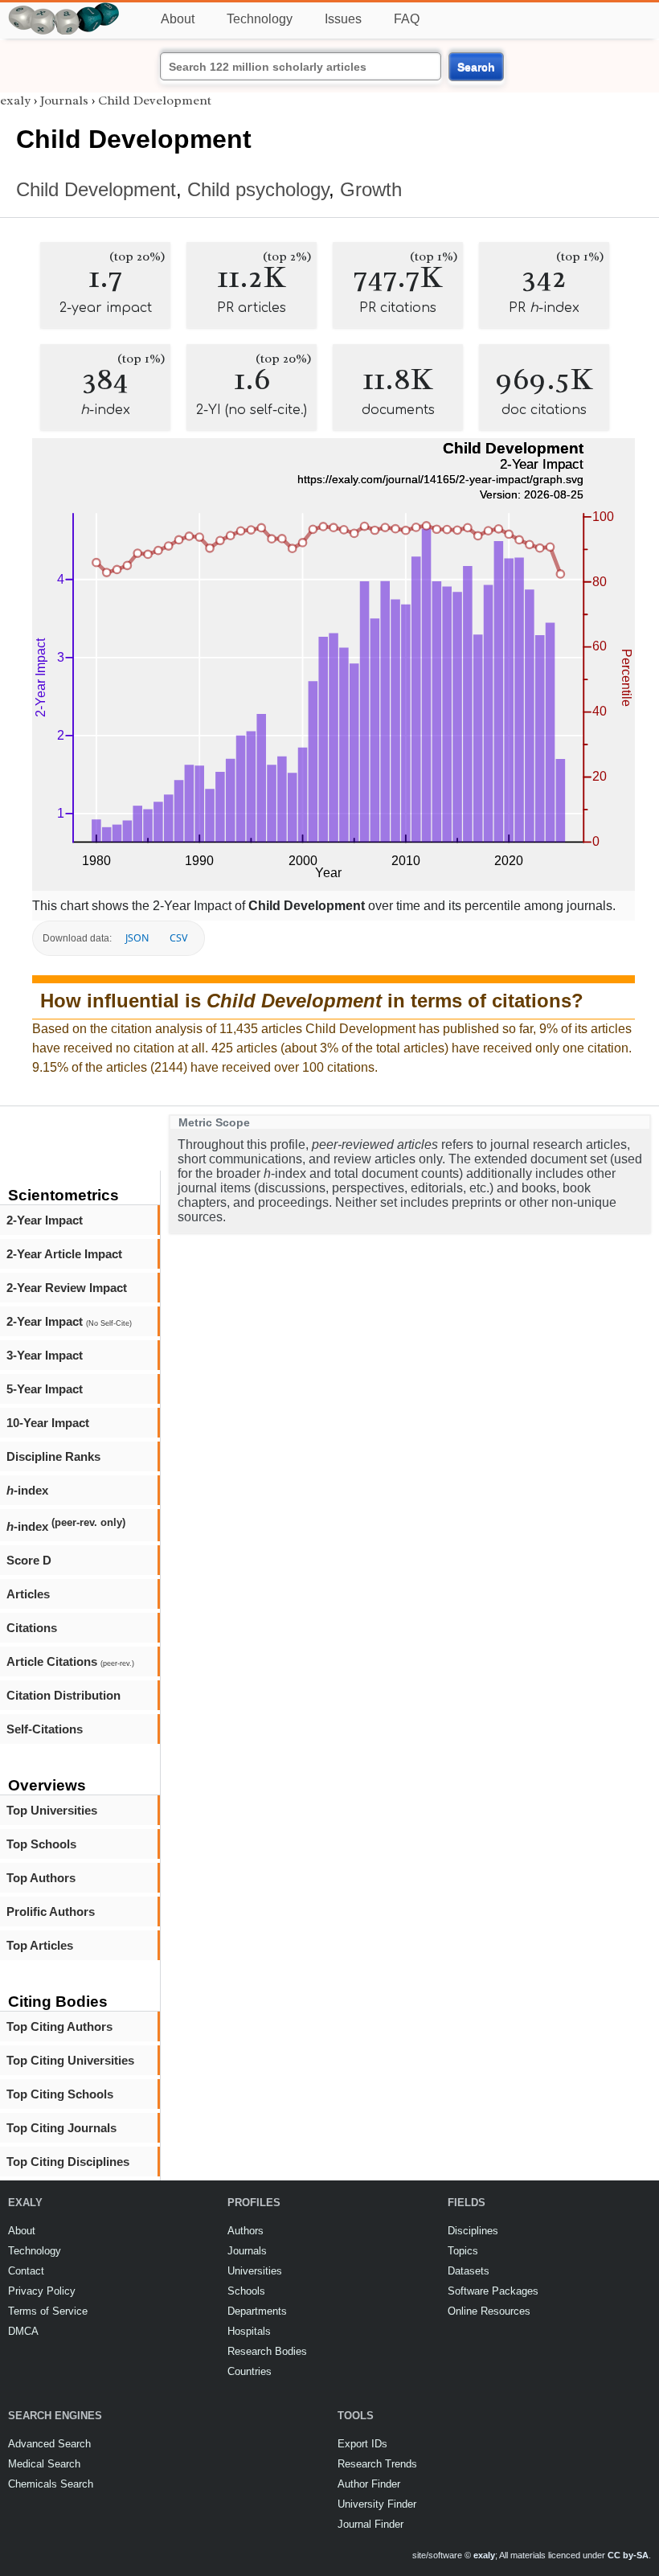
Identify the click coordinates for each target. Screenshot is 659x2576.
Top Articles (40, 1945)
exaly (15, 100)
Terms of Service (48, 2311)
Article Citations (70, 1661)
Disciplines (473, 2231)
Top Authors (41, 1878)
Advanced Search (49, 2444)
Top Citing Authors (59, 2026)
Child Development (155, 100)
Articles (28, 1594)
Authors (246, 2231)
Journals (64, 100)
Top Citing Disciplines (68, 2162)
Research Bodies (267, 2351)
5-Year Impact (45, 1389)
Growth (371, 189)
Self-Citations (45, 1729)
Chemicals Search (51, 2484)
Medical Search (44, 2464)
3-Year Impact (45, 1355)
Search (476, 67)
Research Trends (377, 2464)
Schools (246, 2291)
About (178, 19)
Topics (463, 2251)
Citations (32, 1628)
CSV (178, 938)
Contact (26, 2271)
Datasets (469, 2271)
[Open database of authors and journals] (64, 9)
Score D (29, 1560)
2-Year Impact (45, 1220)
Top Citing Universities (70, 2060)
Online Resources (489, 2311)
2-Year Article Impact (64, 1254)
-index (27, 1490)
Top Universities (52, 1810)
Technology (260, 19)
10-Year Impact (48, 1423)
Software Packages (493, 2291)
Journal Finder (370, 2524)
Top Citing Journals (61, 2128)
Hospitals (249, 2331)
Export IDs (362, 2444)
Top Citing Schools (60, 2094)
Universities (255, 2271)
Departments (257, 2311)
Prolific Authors (51, 1911)
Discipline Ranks (53, 1456)
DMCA (23, 2331)
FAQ (407, 19)
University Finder (377, 2504)
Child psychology (258, 189)
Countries (250, 2371)
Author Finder (369, 2484)
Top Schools (41, 1844)
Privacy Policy (42, 2291)
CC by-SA (628, 2555)
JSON (137, 938)
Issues (343, 19)
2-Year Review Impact (67, 1288)
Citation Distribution (63, 1695)
